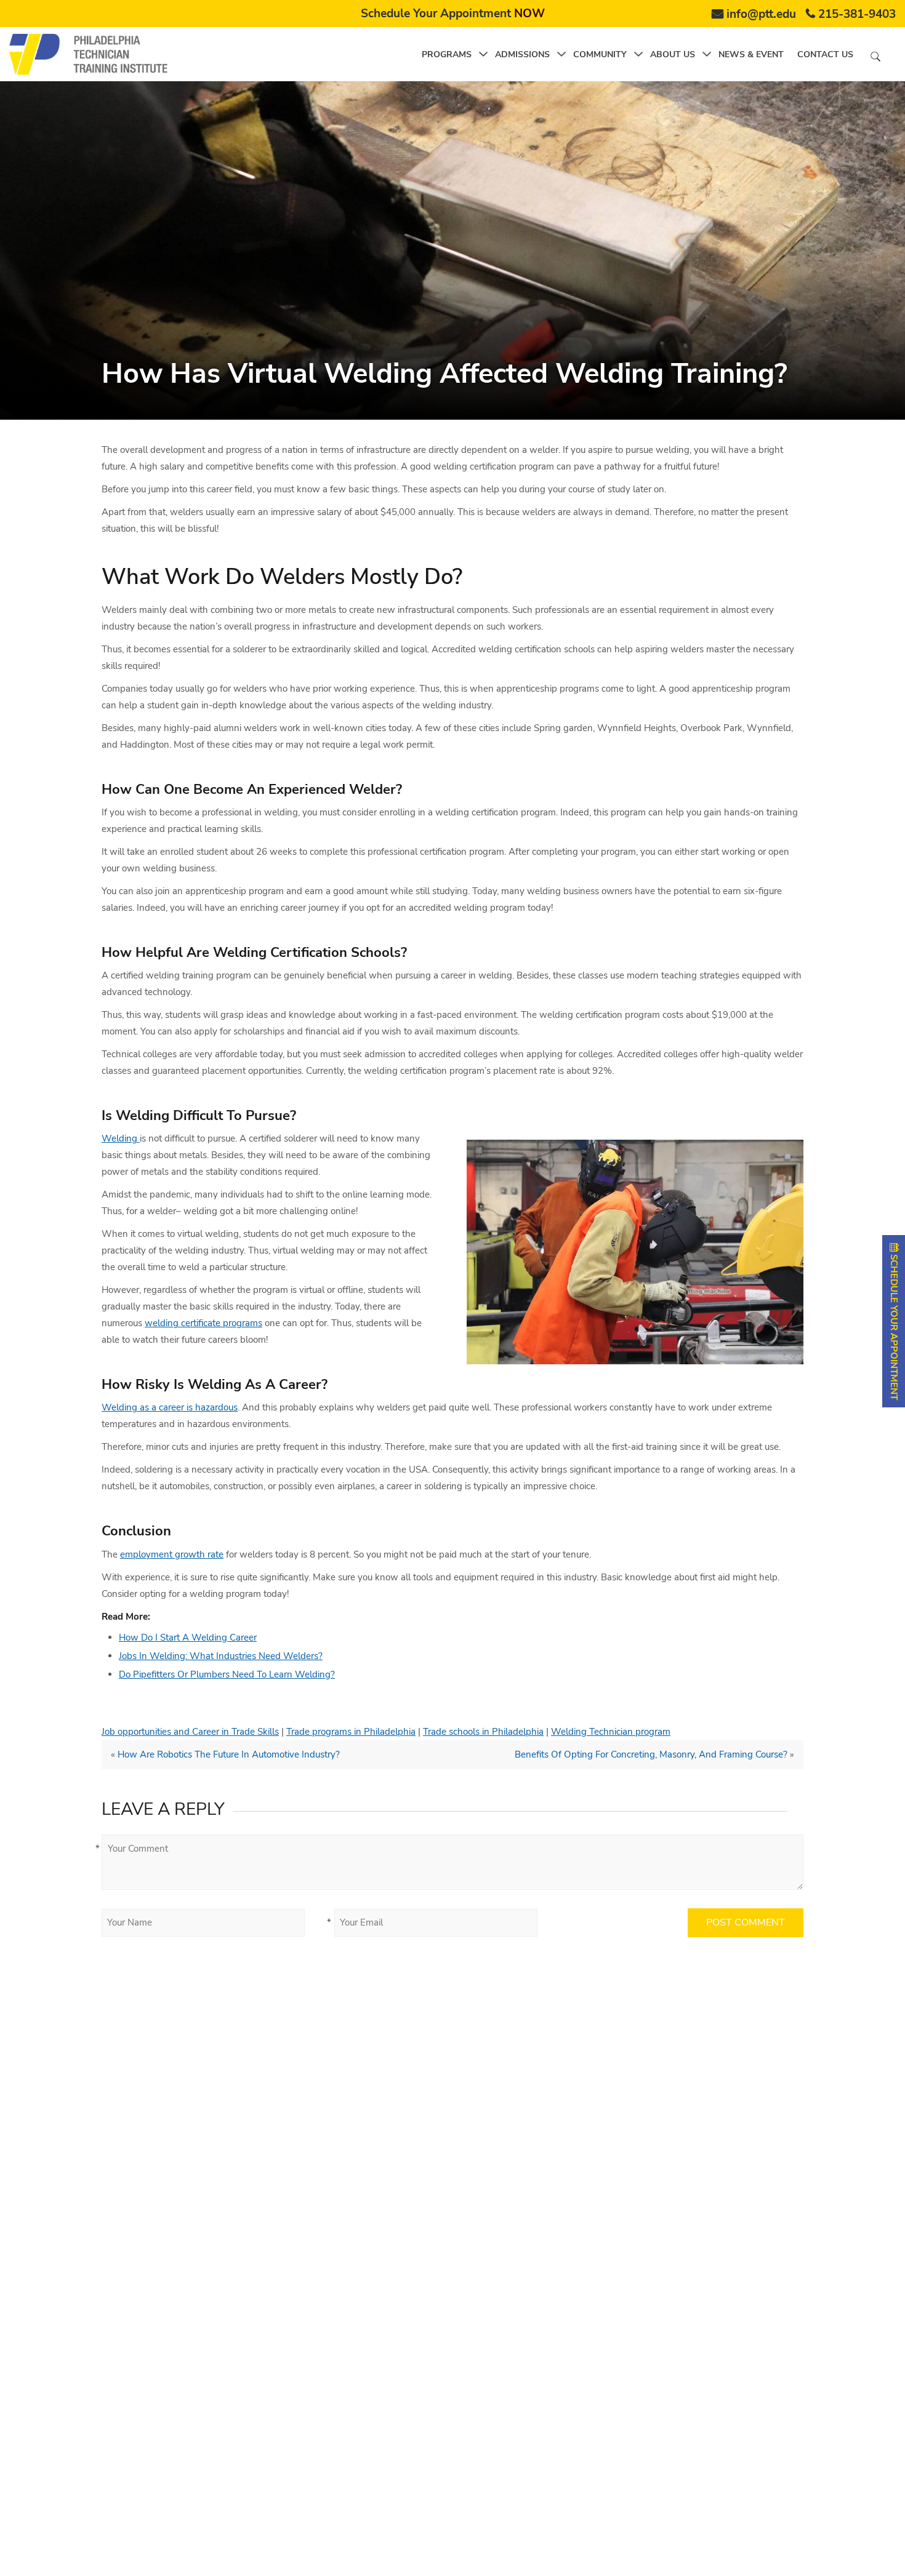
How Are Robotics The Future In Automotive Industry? (229, 1754)
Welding (121, 1138)
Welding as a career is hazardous (170, 1407)
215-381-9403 (857, 14)
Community (600, 54)
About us (673, 54)
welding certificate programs (203, 1323)
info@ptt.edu (761, 14)
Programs (447, 54)
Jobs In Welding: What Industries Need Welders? (221, 1656)
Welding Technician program (611, 1732)
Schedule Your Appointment (453, 14)
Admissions (522, 54)
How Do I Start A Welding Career (188, 1638)
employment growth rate (172, 1554)
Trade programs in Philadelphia (351, 1732)
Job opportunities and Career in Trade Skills (190, 1732)
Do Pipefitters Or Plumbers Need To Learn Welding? (227, 1674)
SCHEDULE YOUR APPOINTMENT (894, 1326)
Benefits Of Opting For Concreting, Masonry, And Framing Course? (651, 1754)
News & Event (751, 54)
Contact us (825, 54)
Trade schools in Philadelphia (483, 1732)
